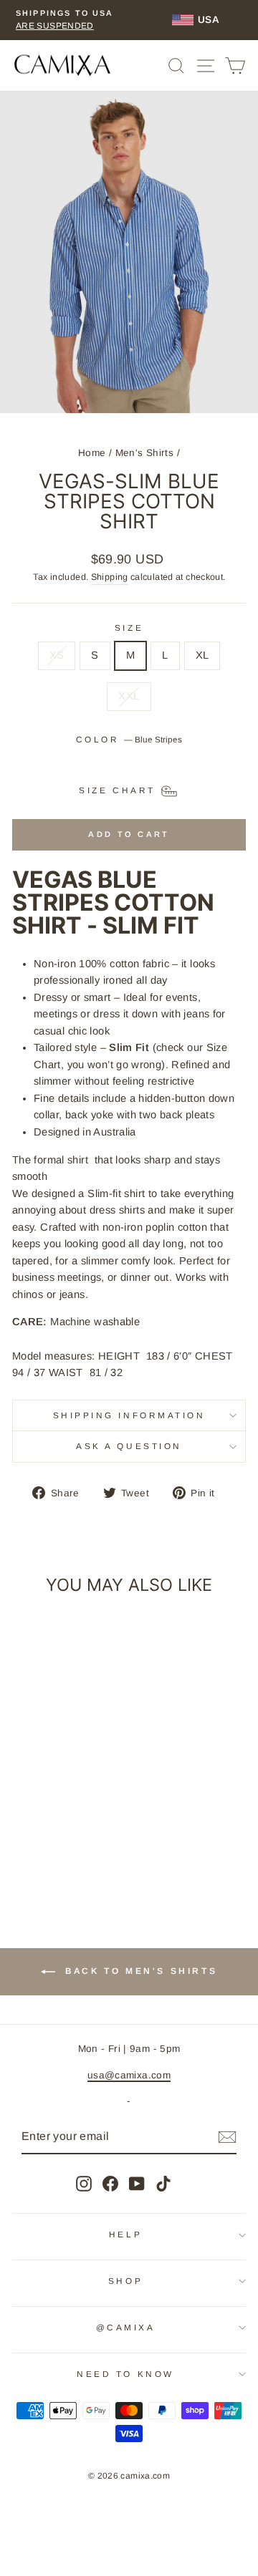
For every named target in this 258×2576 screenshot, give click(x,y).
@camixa (126, 2327)
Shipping (110, 577)
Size (129, 628)
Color (129, 739)
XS (57, 655)
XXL (129, 696)
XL (202, 655)
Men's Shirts (144, 453)
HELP (125, 2234)
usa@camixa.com (129, 2075)
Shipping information (129, 1415)
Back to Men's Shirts (139, 1972)
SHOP (125, 2281)
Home (92, 453)
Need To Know (125, 2374)
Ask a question (129, 1446)
